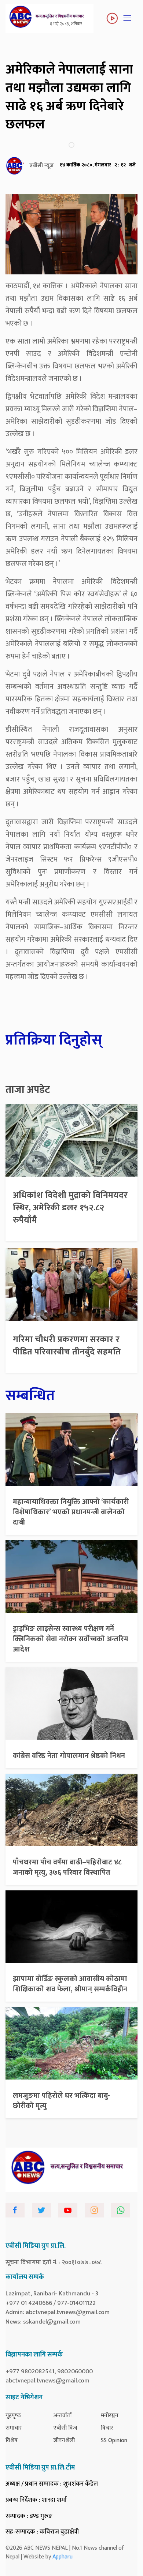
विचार (107, 2428)
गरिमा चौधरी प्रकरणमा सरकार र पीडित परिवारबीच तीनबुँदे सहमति (67, 1346)
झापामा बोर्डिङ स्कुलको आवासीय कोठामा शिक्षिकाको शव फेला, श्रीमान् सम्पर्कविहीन (70, 1984)
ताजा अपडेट (28, 1090)
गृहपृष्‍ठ (13, 2416)
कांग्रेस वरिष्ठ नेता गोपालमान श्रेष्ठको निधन (69, 1756)
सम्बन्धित (30, 1396)
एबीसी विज (65, 2428)
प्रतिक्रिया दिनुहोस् (54, 1040)
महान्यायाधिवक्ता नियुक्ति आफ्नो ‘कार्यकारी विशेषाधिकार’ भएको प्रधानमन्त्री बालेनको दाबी (71, 1512)
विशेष (12, 2440)
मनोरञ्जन (110, 2416)
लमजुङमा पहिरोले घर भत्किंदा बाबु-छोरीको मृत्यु (61, 2101)
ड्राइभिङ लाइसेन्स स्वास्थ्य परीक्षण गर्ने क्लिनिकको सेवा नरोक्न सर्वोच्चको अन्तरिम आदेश (71, 1639)
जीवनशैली (64, 2440)
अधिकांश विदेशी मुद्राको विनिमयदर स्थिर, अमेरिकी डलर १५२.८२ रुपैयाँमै (70, 1208)
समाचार (14, 2428)
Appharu (63, 2557)
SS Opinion (114, 2440)
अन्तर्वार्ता (63, 2416)
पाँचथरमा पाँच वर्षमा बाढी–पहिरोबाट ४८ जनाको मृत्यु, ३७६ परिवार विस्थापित (67, 1867)
